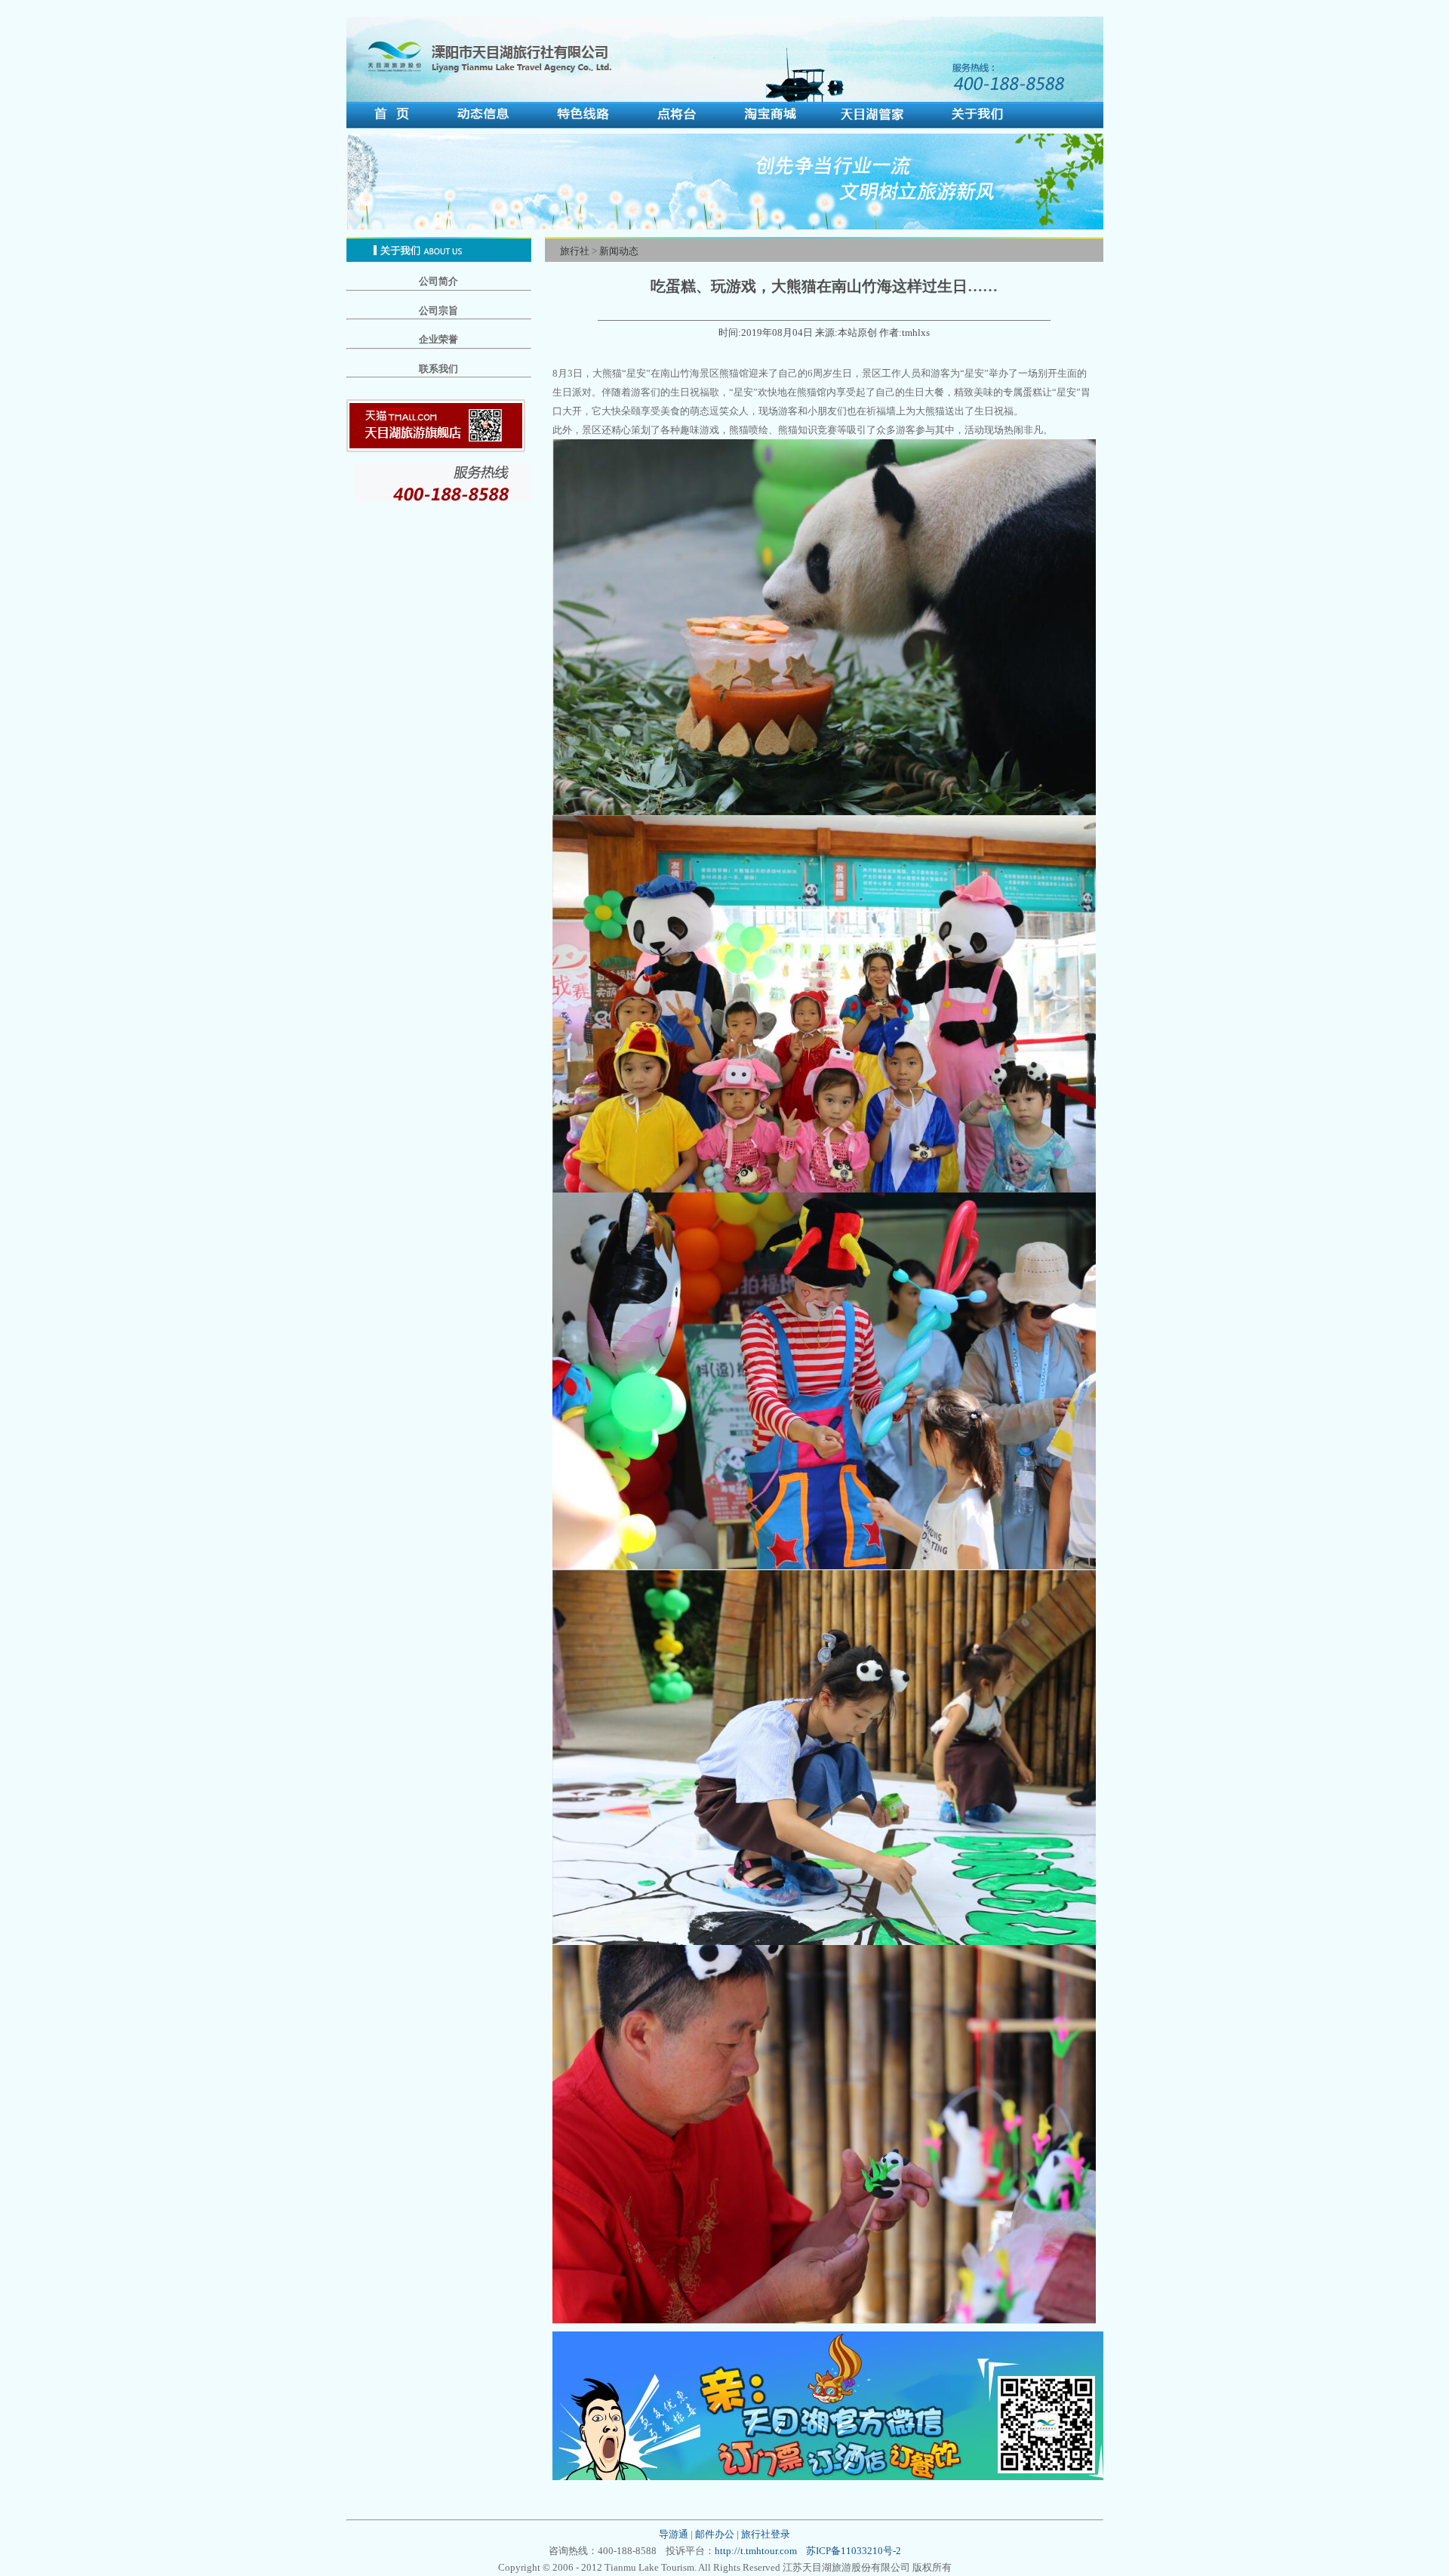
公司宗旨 (438, 311)
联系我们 (438, 369)
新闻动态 (619, 251)
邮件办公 (715, 2534)
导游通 (674, 2534)
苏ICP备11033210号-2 (854, 2551)
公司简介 (438, 281)
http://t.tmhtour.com (756, 2551)
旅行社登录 (766, 2534)
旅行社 (575, 251)
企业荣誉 (438, 339)
